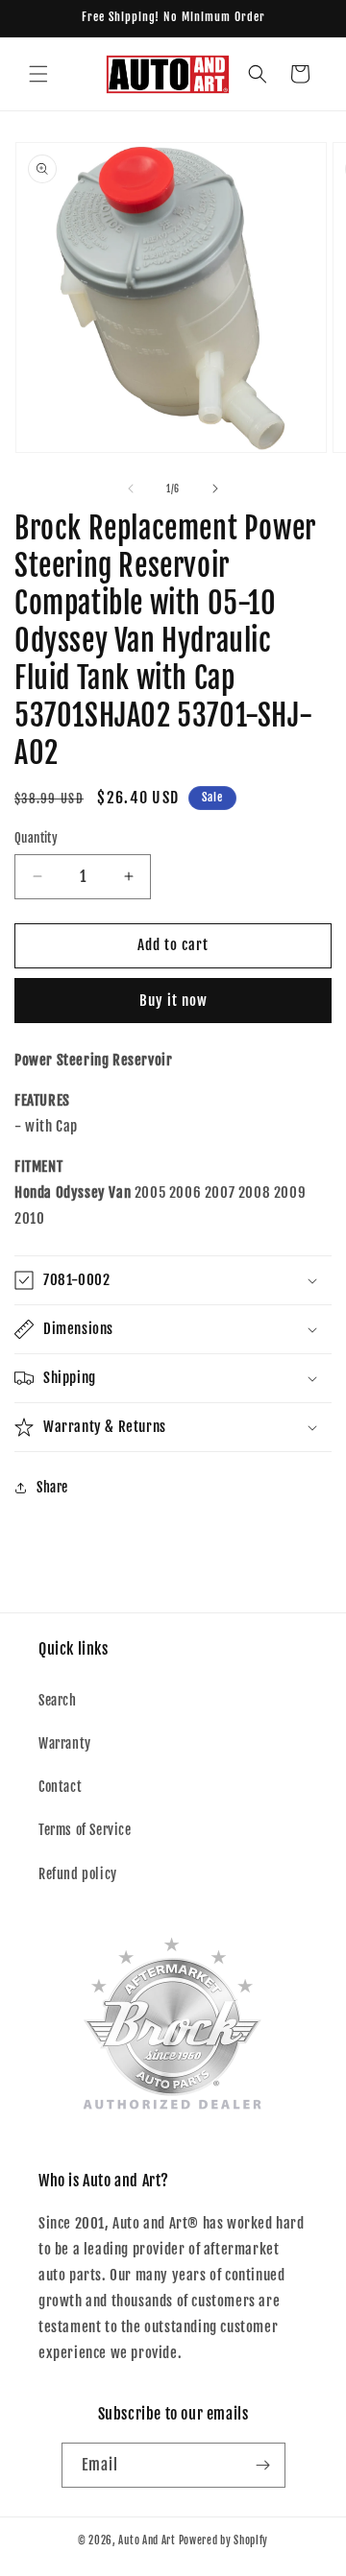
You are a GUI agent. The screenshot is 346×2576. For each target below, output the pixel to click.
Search (58, 1700)
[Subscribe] (263, 2465)
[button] (38, 74)
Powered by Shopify (224, 2540)
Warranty (65, 1743)
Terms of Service (85, 1830)
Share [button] (52, 1487)
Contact (60, 1787)
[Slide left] (131, 489)
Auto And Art (147, 2540)
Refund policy (78, 1874)
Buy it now (173, 1001)
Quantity (36, 838)
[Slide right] (215, 489)
